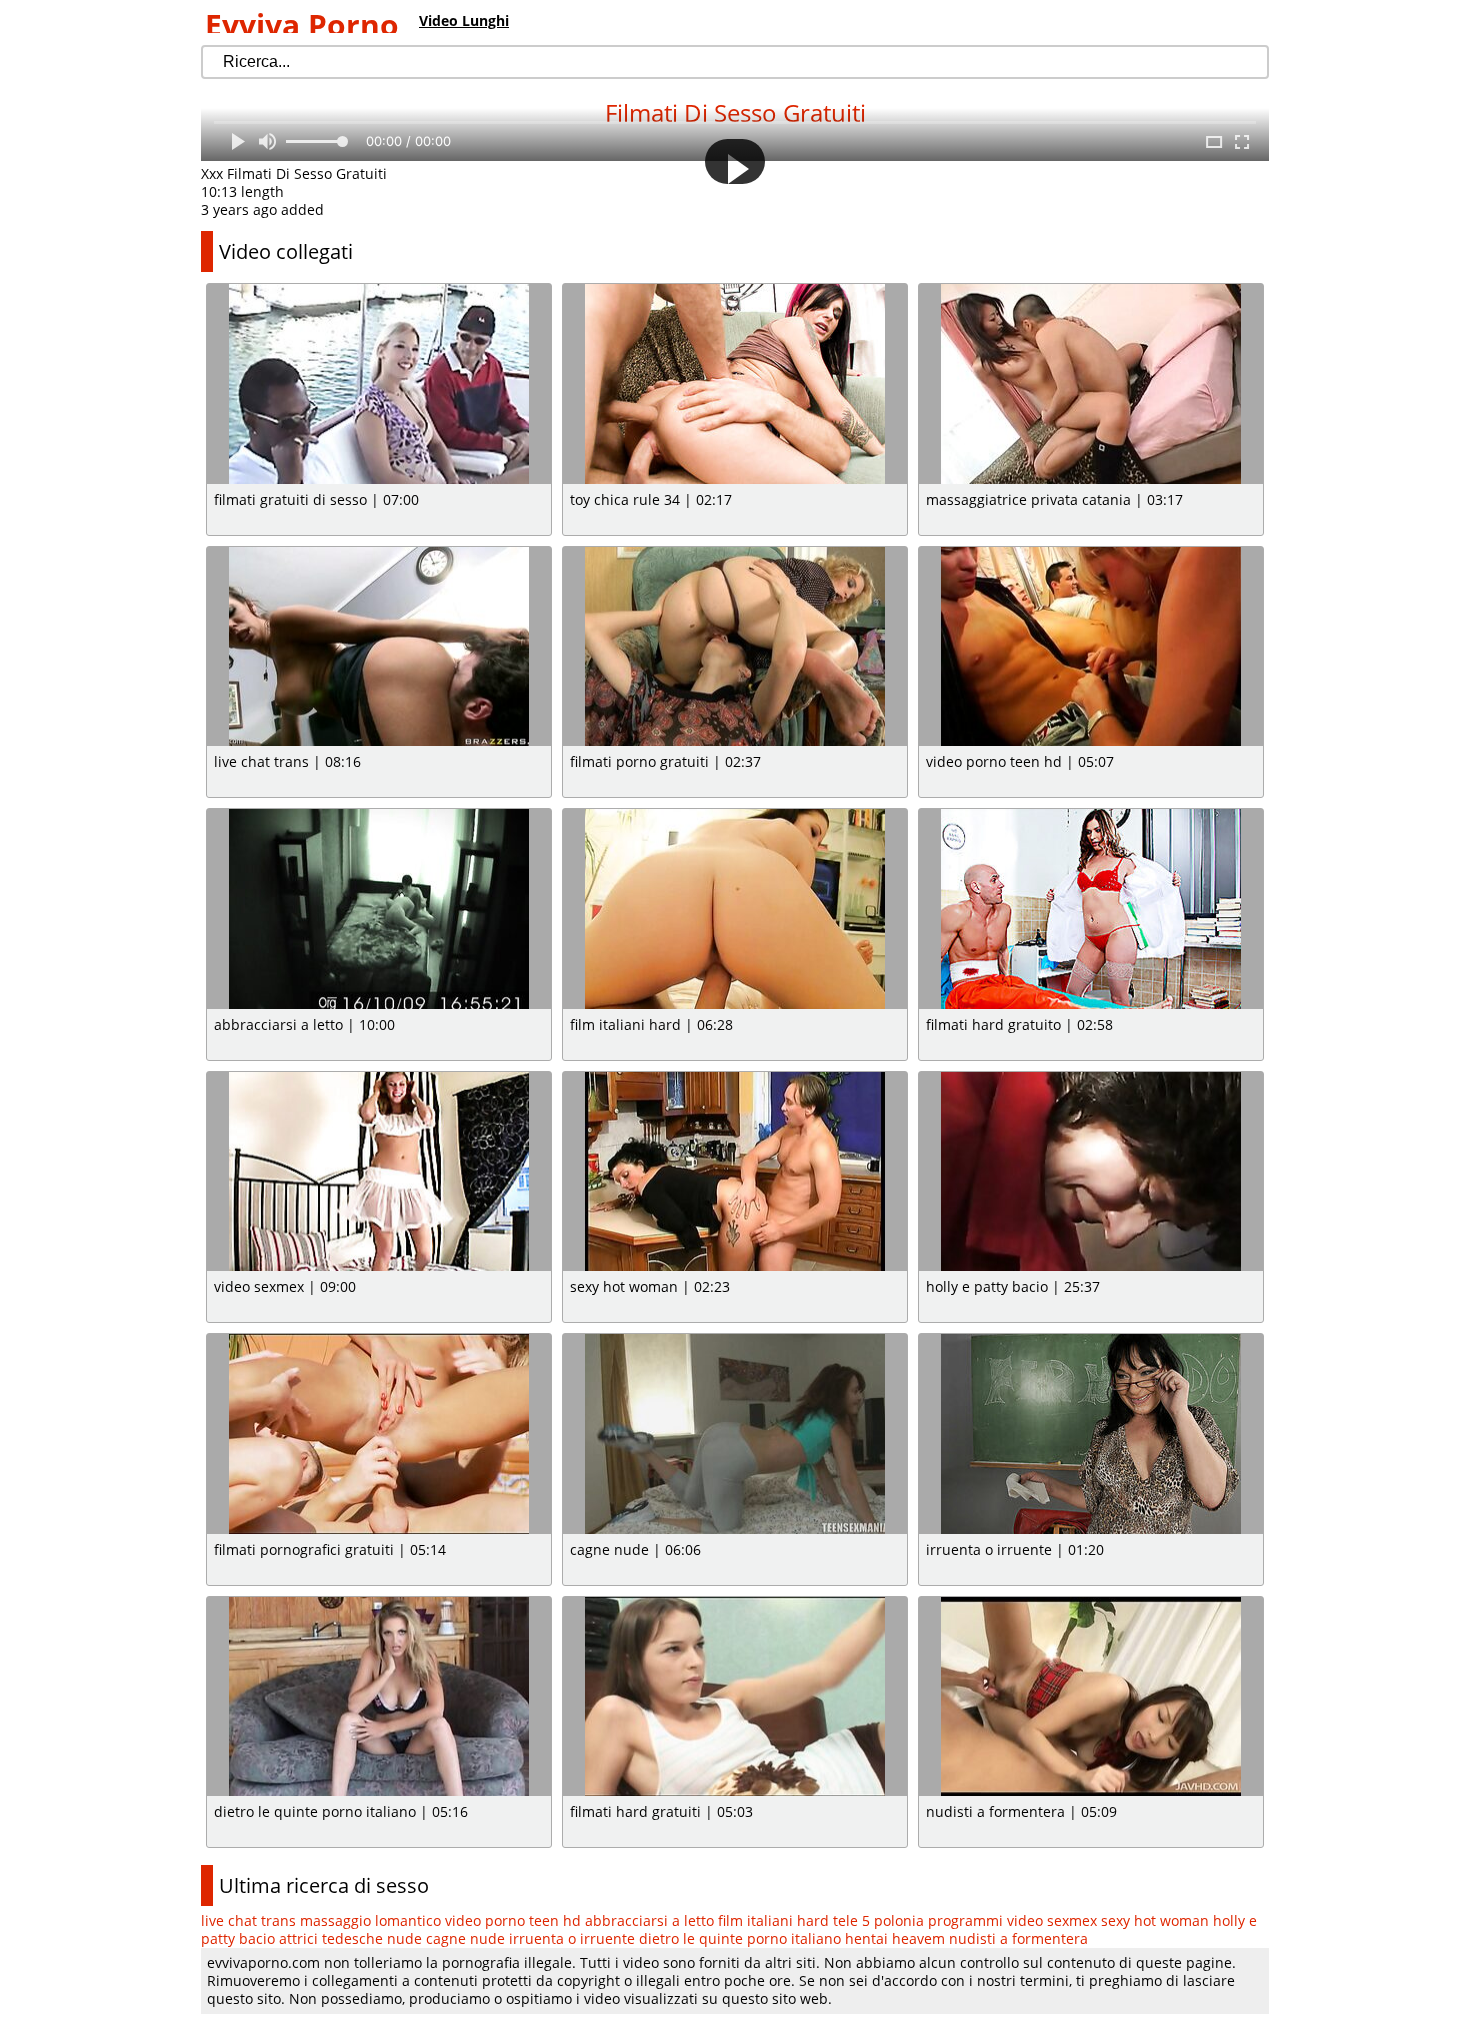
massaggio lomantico (370, 1920)
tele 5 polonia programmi (918, 1920)
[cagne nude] (735, 1434)
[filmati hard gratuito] (1091, 909)
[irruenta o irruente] (1091, 1434)
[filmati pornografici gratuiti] (379, 1434)
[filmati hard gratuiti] (735, 1697)
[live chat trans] (379, 647)
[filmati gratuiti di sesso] (379, 384)
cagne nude (465, 1938)
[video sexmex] (379, 1172)
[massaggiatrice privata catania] (1091, 384)
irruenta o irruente (572, 1938)
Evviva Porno (302, 24)
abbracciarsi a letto (649, 1920)
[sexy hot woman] (735, 1172)
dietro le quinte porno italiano (740, 1938)
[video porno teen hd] (1091, 647)
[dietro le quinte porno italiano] (379, 1697)
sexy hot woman (1155, 1920)
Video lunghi (464, 20)
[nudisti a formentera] (1091, 1697)
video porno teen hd (513, 1920)
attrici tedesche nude (350, 1938)
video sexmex (1052, 1920)
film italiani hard (773, 1920)
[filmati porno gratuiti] (735, 647)
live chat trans (248, 1920)
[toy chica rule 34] (735, 384)
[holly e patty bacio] (1091, 1172)
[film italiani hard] (735, 909)
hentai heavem (895, 1938)
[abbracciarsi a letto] (379, 909)
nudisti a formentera (1018, 1938)
